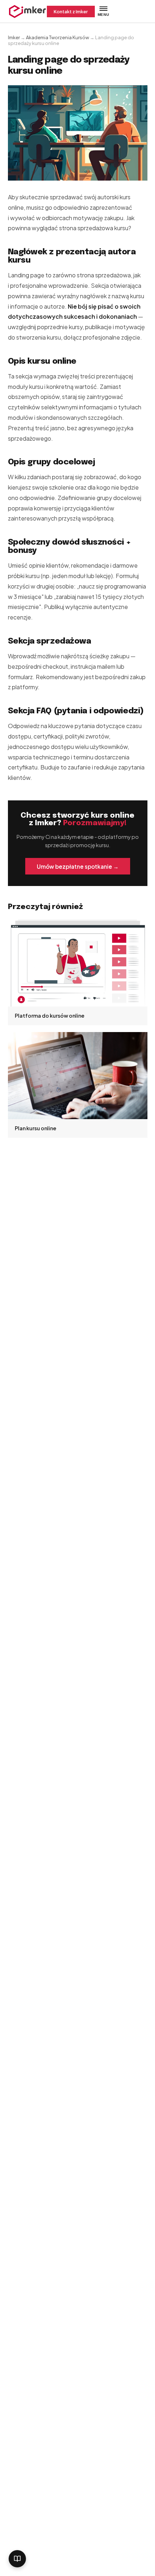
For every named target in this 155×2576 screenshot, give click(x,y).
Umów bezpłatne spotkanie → (78, 866)
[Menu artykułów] (17, 2559)
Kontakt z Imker (71, 12)
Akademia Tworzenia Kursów (57, 37)
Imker (14, 37)
